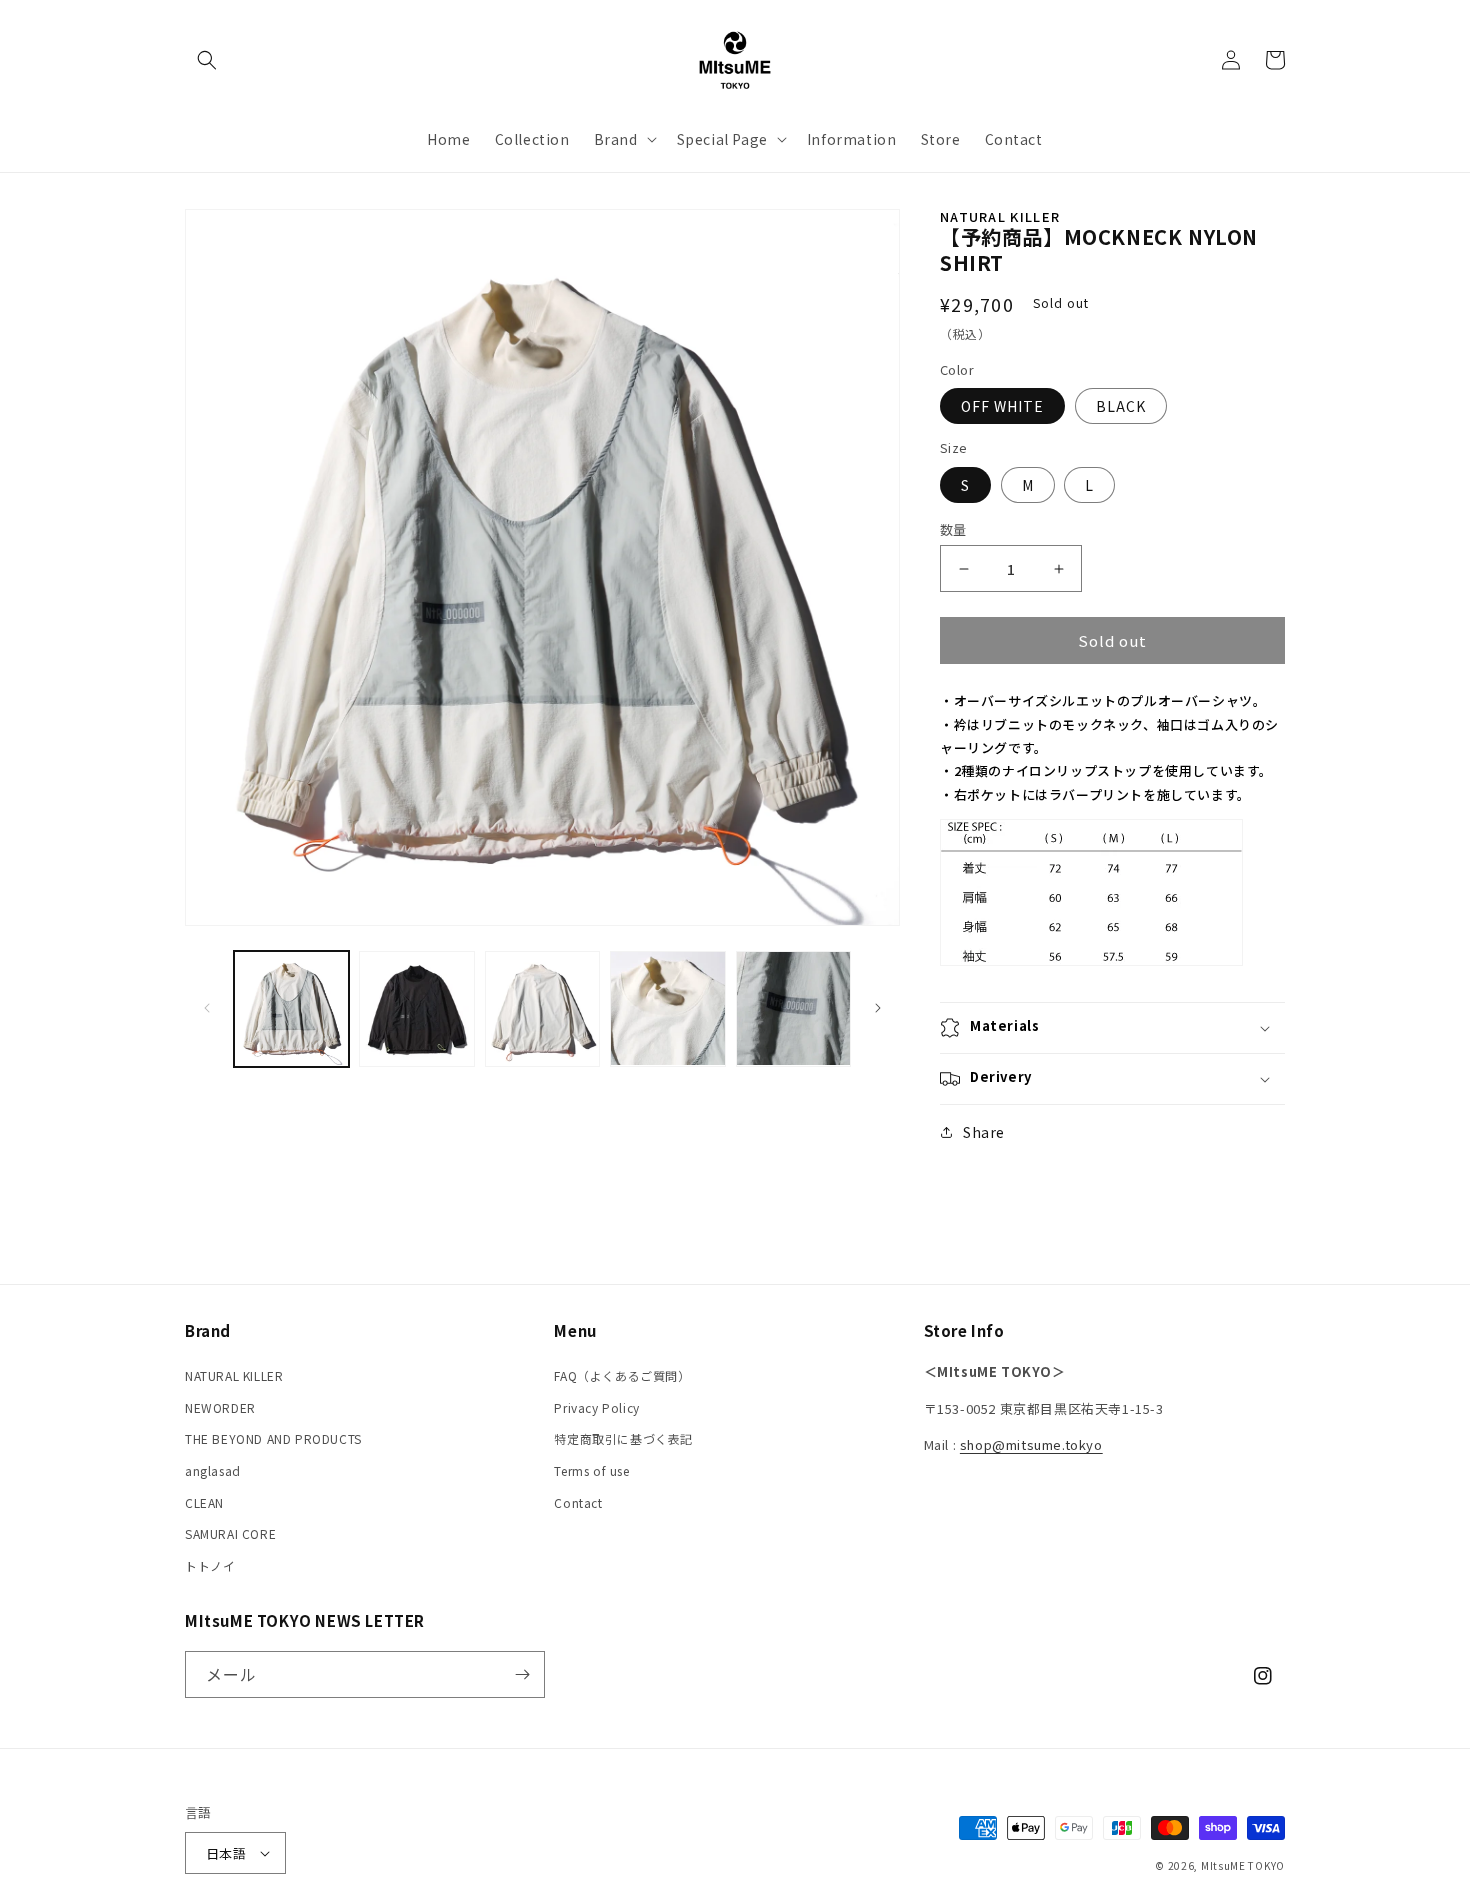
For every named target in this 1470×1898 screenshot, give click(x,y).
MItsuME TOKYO (1243, 1865)
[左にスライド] (207, 1008)
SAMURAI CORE (230, 1533)
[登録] (522, 1674)
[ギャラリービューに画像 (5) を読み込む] (793, 1008)
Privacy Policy (596, 1407)
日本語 (226, 1853)
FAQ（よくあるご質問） (622, 1375)
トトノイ (210, 1565)
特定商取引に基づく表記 (623, 1438)
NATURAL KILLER (234, 1375)
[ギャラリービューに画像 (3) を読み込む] (542, 1008)
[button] (207, 60)
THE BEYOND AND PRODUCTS (273, 1438)
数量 (953, 529)
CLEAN (204, 1502)
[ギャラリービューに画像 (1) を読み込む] (291, 1008)
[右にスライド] (878, 1008)
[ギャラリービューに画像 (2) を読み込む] (416, 1008)
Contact (578, 1502)
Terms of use (591, 1470)
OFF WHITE (1002, 406)
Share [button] (984, 1132)
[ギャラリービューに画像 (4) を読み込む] (667, 1008)
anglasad (213, 1470)
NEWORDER (220, 1407)
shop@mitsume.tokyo (1031, 1444)
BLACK (1121, 406)
